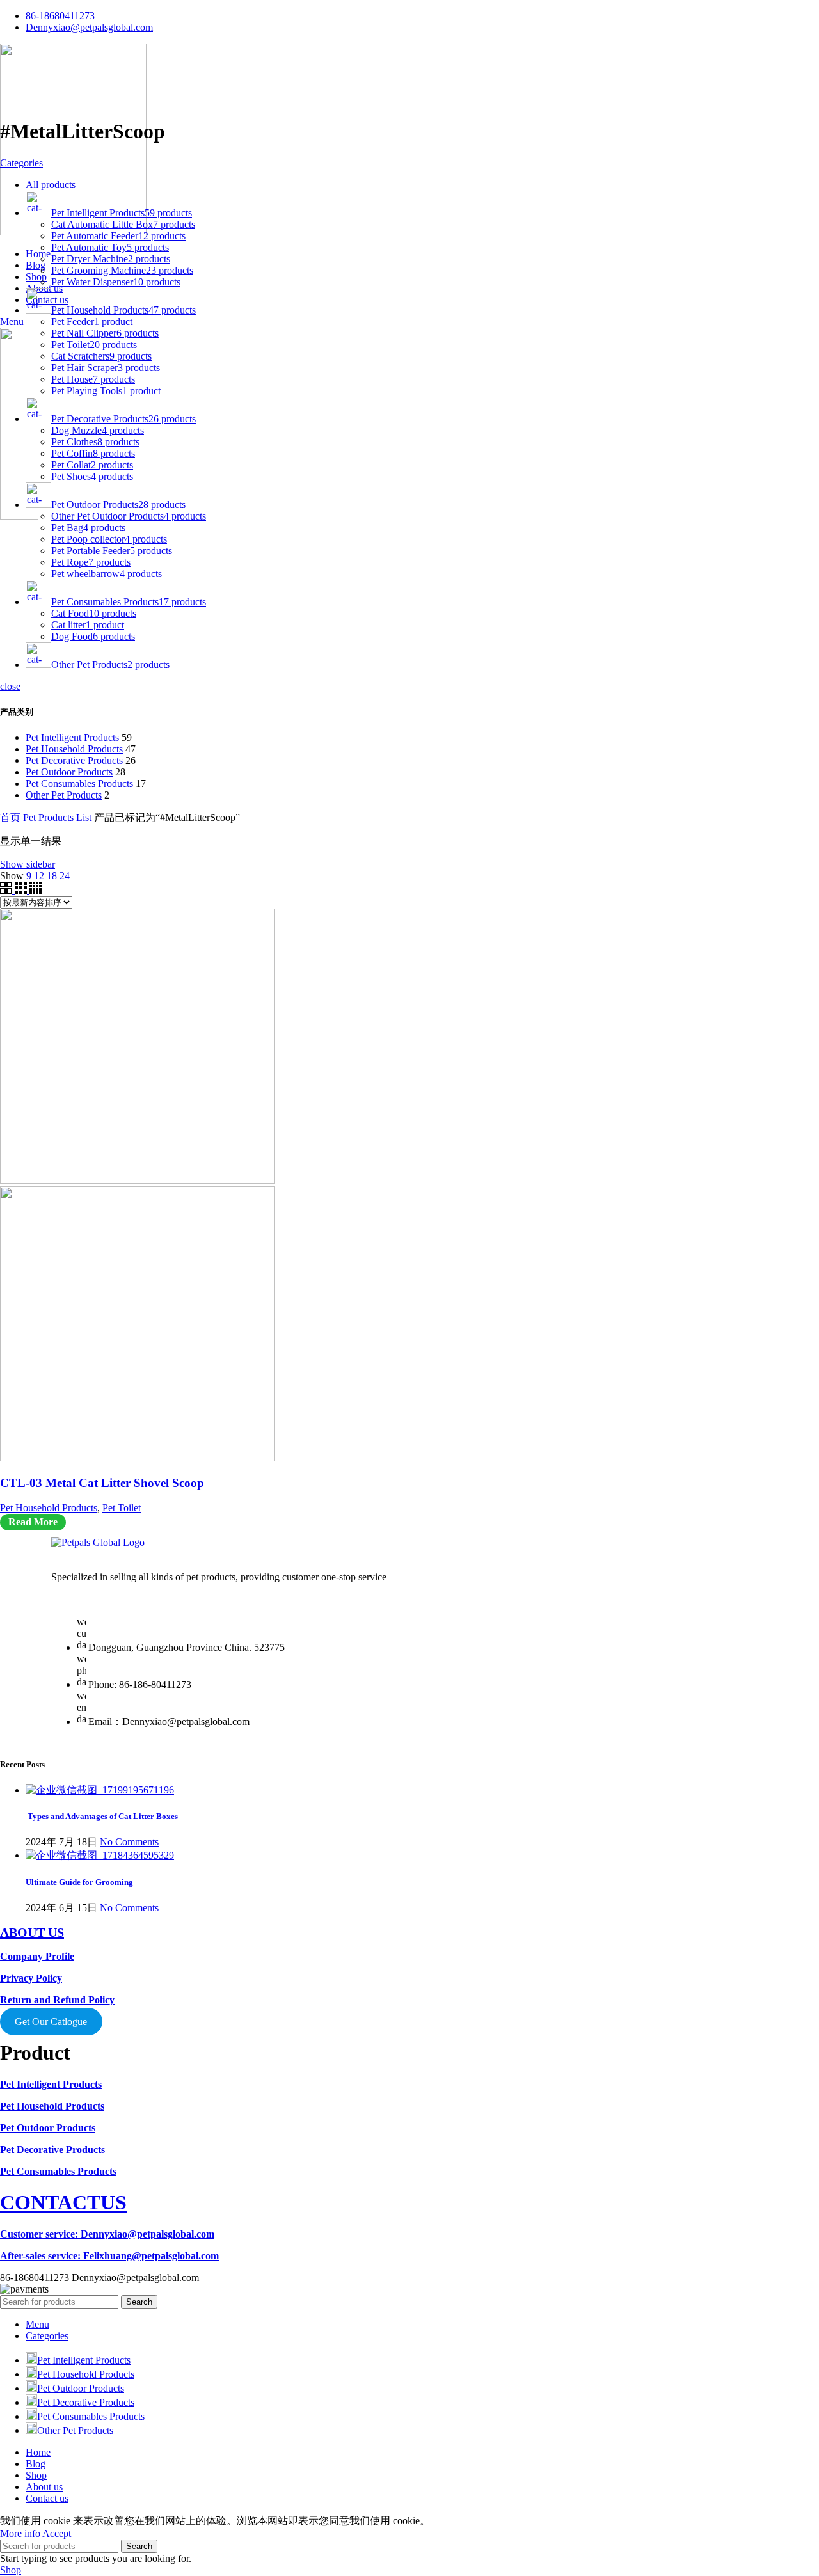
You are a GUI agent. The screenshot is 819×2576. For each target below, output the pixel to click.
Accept (57, 2533)
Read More (33, 1522)
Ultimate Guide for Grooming (79, 1882)
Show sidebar (28, 864)
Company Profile (37, 1956)
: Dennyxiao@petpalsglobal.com (107, 2234)
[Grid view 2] (7, 890)
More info (20, 2533)
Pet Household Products (74, 749)
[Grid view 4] (36, 890)
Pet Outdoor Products (69, 772)
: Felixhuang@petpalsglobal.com (109, 2256)
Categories (21, 163)
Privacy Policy (31, 1978)
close (10, 686)
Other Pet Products (64, 795)
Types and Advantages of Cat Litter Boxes (102, 1816)
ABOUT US (32, 1932)
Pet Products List (59, 817)
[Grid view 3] (22, 890)
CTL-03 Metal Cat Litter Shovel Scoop (102, 1483)
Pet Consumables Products (79, 783)
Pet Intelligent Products (72, 737)
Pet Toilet (122, 1508)
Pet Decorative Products (74, 760)
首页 (12, 817)
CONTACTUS (63, 2202)
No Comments (129, 1842)
